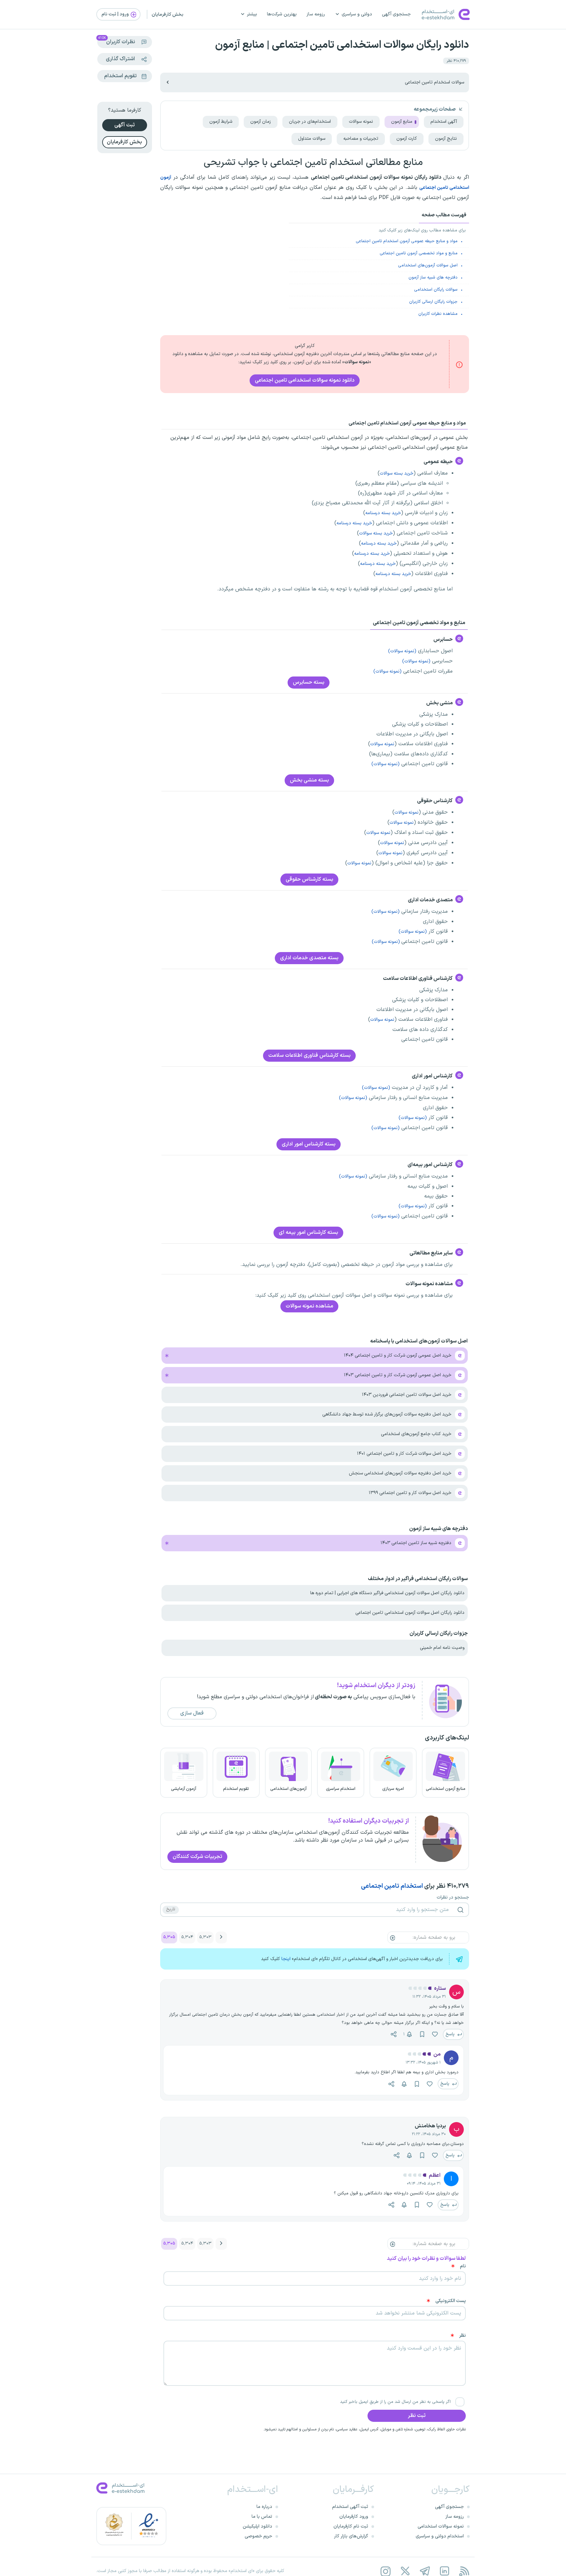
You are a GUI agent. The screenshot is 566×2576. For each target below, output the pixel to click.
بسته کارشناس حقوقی (309, 879)
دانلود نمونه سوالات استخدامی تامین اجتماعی (305, 380)
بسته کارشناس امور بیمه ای (308, 1233)
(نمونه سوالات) (402, 651)
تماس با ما (262, 2517)
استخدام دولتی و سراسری (440, 2536)
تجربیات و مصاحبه (361, 139)
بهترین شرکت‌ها (282, 14)
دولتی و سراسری (357, 14)
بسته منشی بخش (309, 780)
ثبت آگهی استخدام (350, 2507)
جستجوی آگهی (396, 14)
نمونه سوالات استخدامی (441, 2526)
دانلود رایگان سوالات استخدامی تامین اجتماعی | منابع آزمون (342, 45)
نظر (462, 2336)
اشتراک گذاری (120, 59)
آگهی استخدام (444, 122)
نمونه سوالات (361, 122)
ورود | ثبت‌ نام (116, 14)
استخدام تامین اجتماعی (392, 1886)
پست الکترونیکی (451, 2301)
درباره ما (264, 2507)
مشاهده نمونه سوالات (309, 1306)
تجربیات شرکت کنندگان (197, 1857)
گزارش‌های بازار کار (351, 2536)
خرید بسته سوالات (396, 473)
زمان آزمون (261, 122)
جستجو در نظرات (453, 1898)
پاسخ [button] (451, 2034)
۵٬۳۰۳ (205, 1937)
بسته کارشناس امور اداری (309, 1144)
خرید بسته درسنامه (383, 513)
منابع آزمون (402, 122)
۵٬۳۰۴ (187, 1937)
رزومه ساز (316, 14)
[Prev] (221, 1937)
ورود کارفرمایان (354, 2517)
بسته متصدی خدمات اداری (309, 958)
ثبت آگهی (124, 125)
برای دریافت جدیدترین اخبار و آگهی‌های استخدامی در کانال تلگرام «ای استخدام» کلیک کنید (352, 1959)
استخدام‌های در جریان (310, 122)
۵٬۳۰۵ (169, 1937)
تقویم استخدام (120, 76)
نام (463, 2266)
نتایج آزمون (446, 139)
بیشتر (252, 14)
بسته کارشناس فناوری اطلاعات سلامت (309, 1055)
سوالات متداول (312, 139)
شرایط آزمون (221, 122)
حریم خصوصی (258, 2536)
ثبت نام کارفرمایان (351, 2526)
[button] (419, 1988)
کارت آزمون (407, 139)
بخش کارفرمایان (168, 15)
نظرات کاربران (116, 41)
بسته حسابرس (309, 682)
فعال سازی (192, 1713)
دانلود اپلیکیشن (257, 2526)
